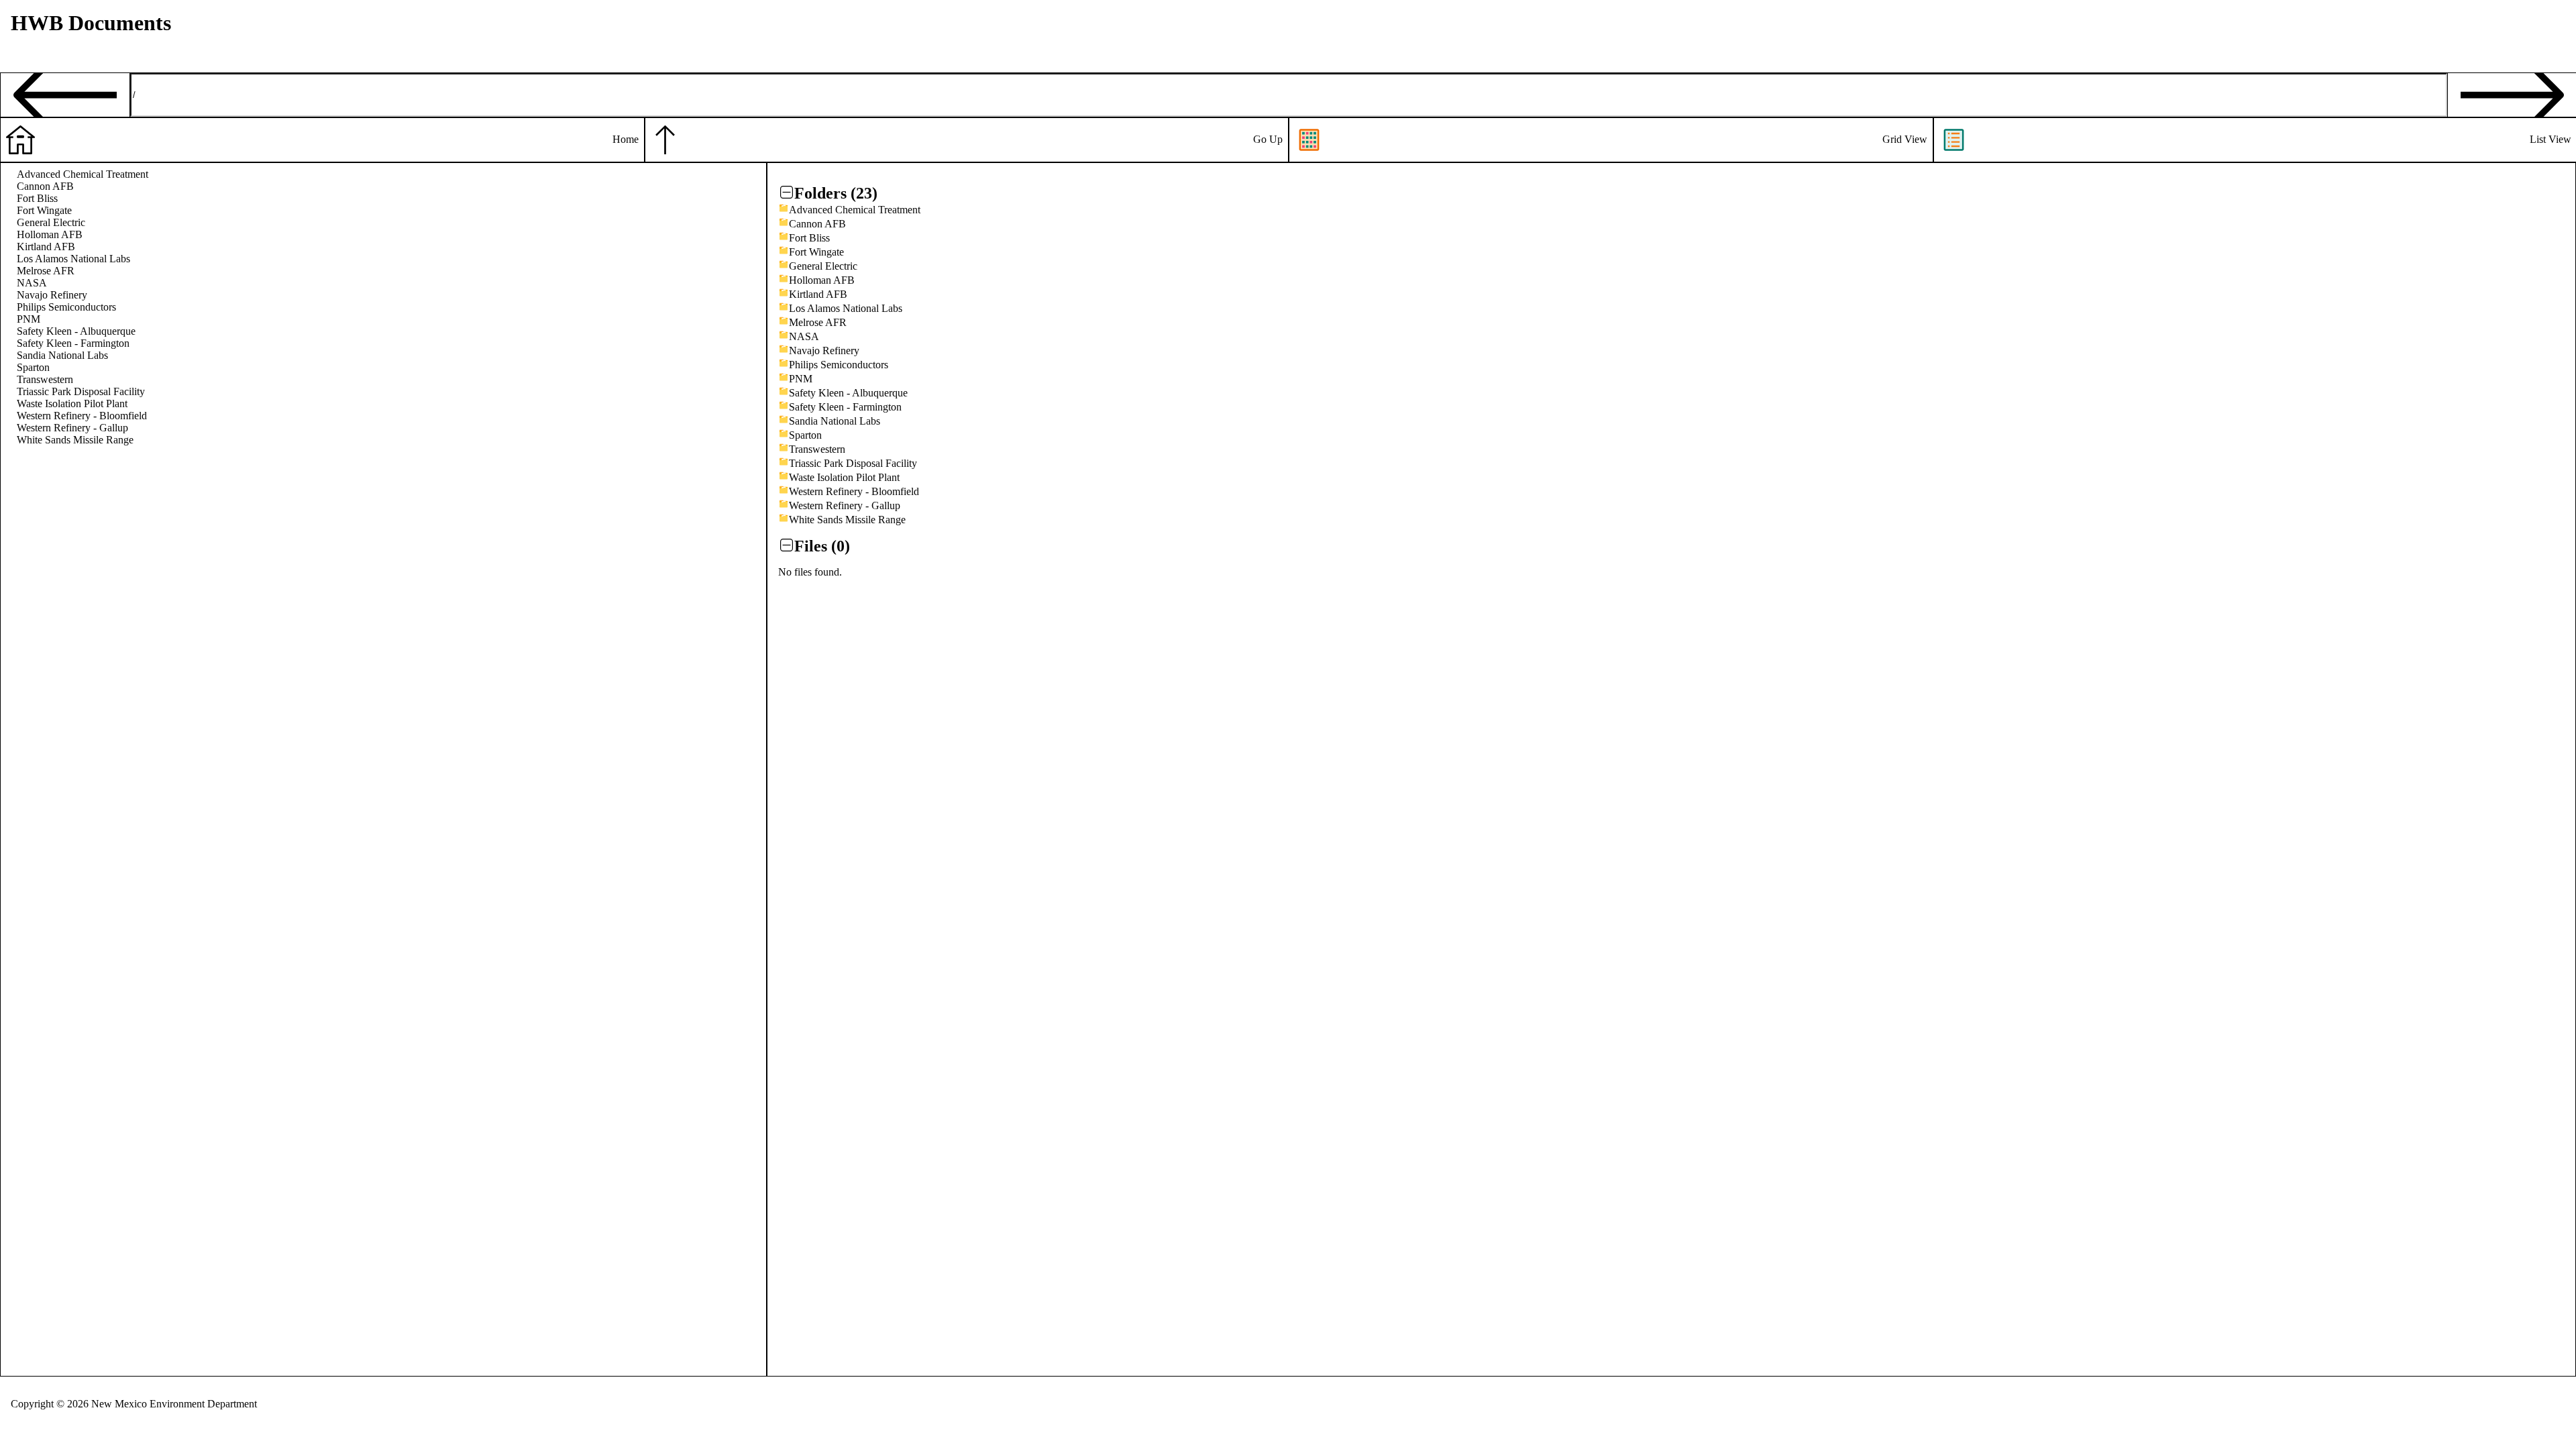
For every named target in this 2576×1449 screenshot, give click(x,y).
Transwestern (45, 379)
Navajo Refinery (52, 295)
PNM (29, 319)
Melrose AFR (46, 271)
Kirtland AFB (46, 247)
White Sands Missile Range (75, 440)
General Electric (51, 222)
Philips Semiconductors (66, 307)
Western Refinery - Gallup (72, 428)
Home (626, 139)
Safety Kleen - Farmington (73, 343)
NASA (32, 283)
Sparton (33, 367)
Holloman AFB (50, 234)
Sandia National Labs (62, 355)
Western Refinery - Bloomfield (82, 416)
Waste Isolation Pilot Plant (72, 404)
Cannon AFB (45, 186)
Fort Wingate (44, 210)
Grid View (1905, 139)
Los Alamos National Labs (73, 259)
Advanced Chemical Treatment (83, 174)
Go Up (1268, 139)
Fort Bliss (37, 198)
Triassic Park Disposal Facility (81, 391)
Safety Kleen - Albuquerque (76, 331)
